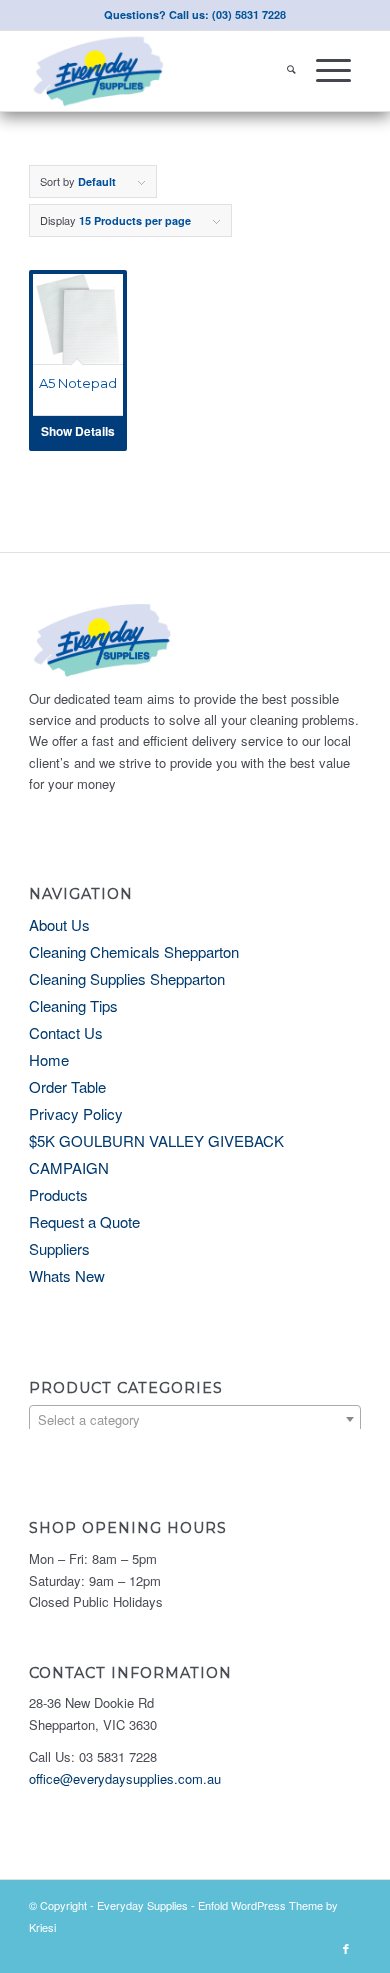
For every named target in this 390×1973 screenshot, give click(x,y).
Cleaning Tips (73, 1005)
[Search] (291, 71)
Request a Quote (84, 1221)
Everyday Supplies (142, 1905)
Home (49, 1059)
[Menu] (333, 71)
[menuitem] (291, 71)
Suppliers (59, 1248)
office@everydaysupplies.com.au (125, 1778)
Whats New (67, 1275)
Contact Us (66, 1032)
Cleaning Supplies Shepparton (127, 978)
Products (58, 1194)
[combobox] (195, 1419)
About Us (59, 924)
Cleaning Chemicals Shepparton (134, 951)
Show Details (78, 431)
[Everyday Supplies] (161, 71)
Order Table (67, 1086)
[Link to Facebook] (346, 1948)
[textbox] (195, 1420)
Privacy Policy (76, 1113)
